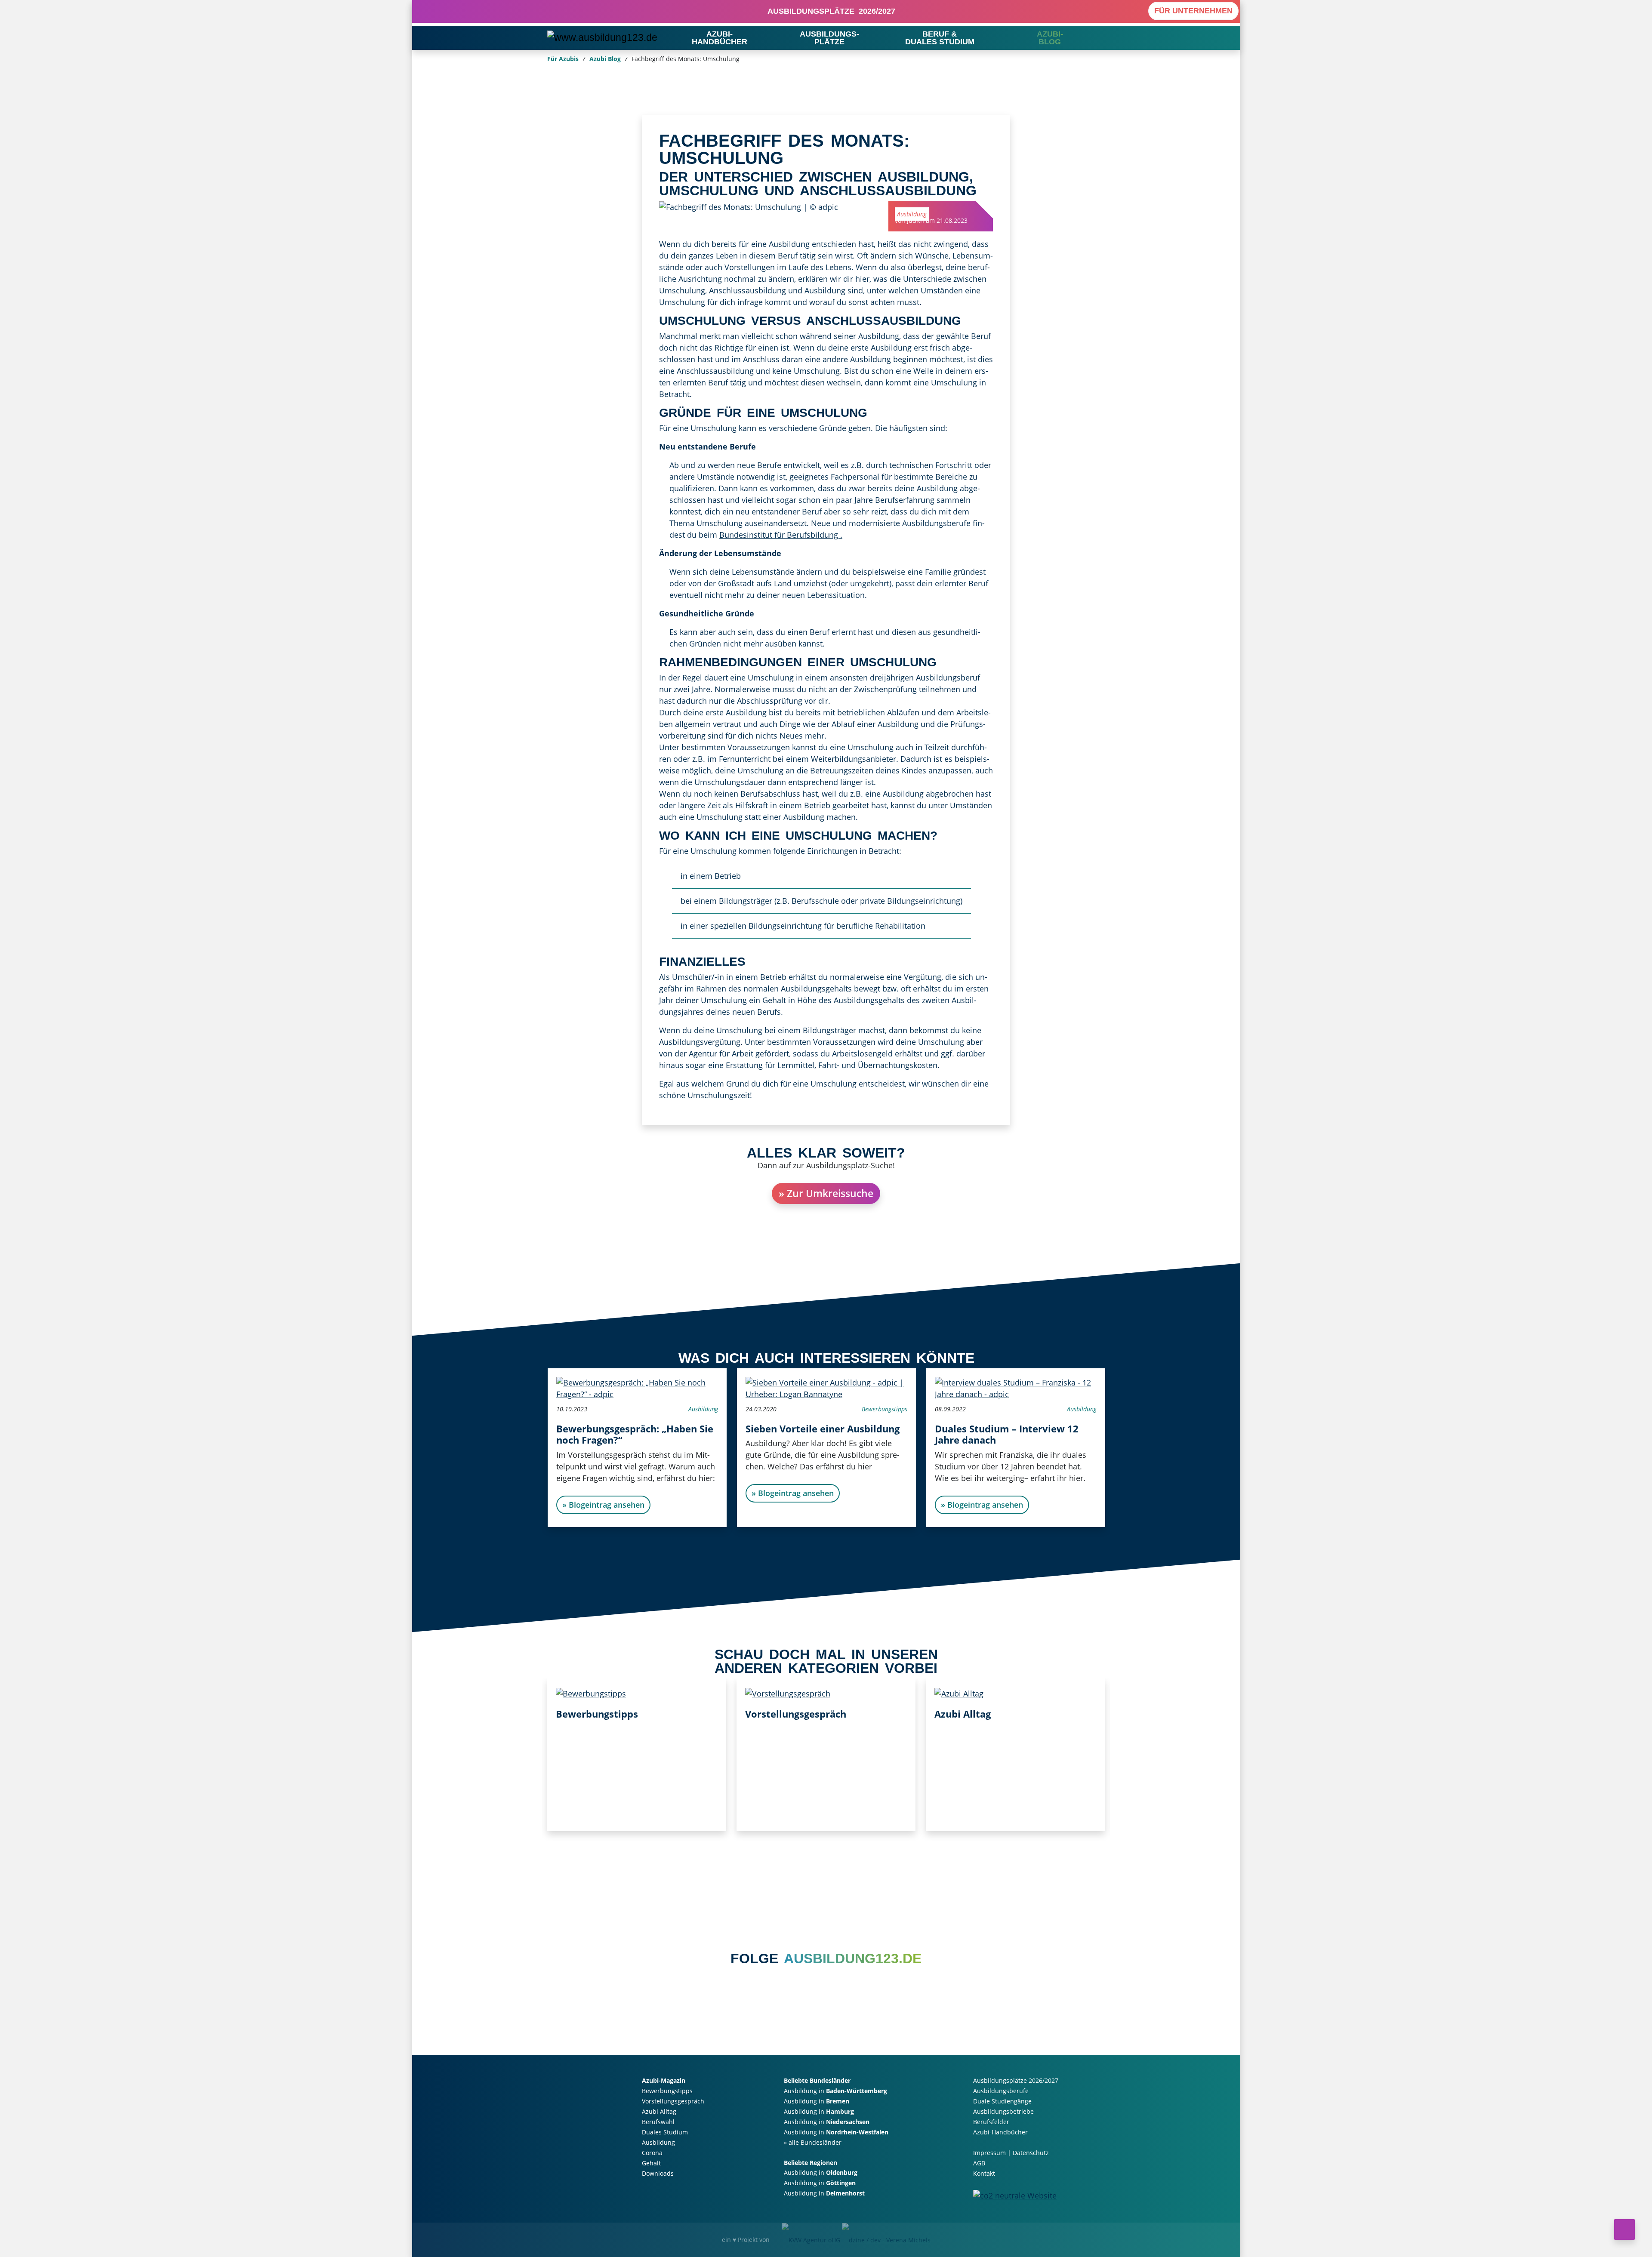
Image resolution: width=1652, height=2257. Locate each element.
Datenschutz (1031, 2153)
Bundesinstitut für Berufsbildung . (781, 535)
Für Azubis (563, 59)
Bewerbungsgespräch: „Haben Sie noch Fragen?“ (634, 1434)
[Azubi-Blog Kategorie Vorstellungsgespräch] (788, 1693)
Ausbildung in (835, 2091)
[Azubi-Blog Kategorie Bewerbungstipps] (591, 1693)
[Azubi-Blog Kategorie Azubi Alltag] (959, 1693)
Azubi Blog (605, 59)
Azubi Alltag (963, 1714)
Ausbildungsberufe (1001, 2091)
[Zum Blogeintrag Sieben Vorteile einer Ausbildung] (826, 1388)
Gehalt (651, 2163)
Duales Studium (665, 2132)
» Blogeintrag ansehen (603, 1505)
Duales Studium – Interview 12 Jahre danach (1006, 1434)
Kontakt (984, 2173)
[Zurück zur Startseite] (602, 37)
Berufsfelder (991, 2122)
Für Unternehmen (1193, 11)
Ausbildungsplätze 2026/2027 (829, 11)
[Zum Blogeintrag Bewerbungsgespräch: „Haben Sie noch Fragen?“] (637, 1388)
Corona (652, 2153)
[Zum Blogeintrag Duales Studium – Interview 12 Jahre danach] (1015, 1388)
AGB (979, 2163)
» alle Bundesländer (813, 2142)
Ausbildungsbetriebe (1003, 2111)
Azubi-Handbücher (1000, 2132)
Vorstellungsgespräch (796, 1714)
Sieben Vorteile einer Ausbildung (822, 1429)
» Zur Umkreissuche (826, 1193)
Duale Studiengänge (1002, 2101)
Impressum (989, 2153)
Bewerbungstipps (884, 1409)
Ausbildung (912, 214)
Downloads (658, 2173)
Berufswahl (658, 2122)
